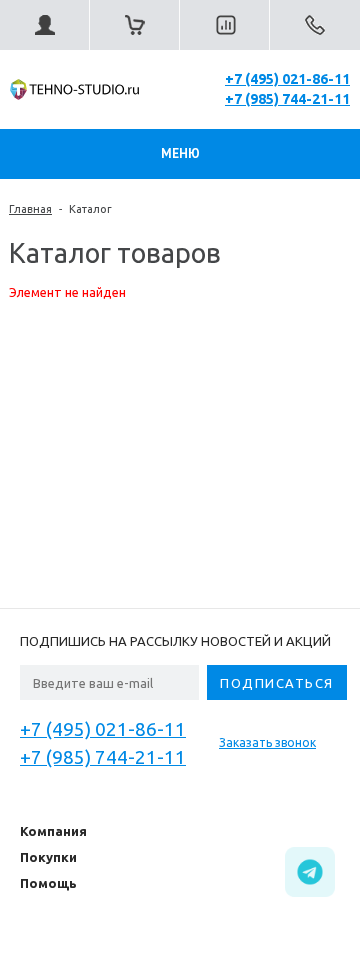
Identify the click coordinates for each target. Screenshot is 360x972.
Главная (30, 209)
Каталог (90, 209)
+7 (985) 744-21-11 (287, 99)
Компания (53, 831)
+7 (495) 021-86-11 (287, 79)
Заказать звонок (267, 742)
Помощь (48, 883)
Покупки (48, 857)
